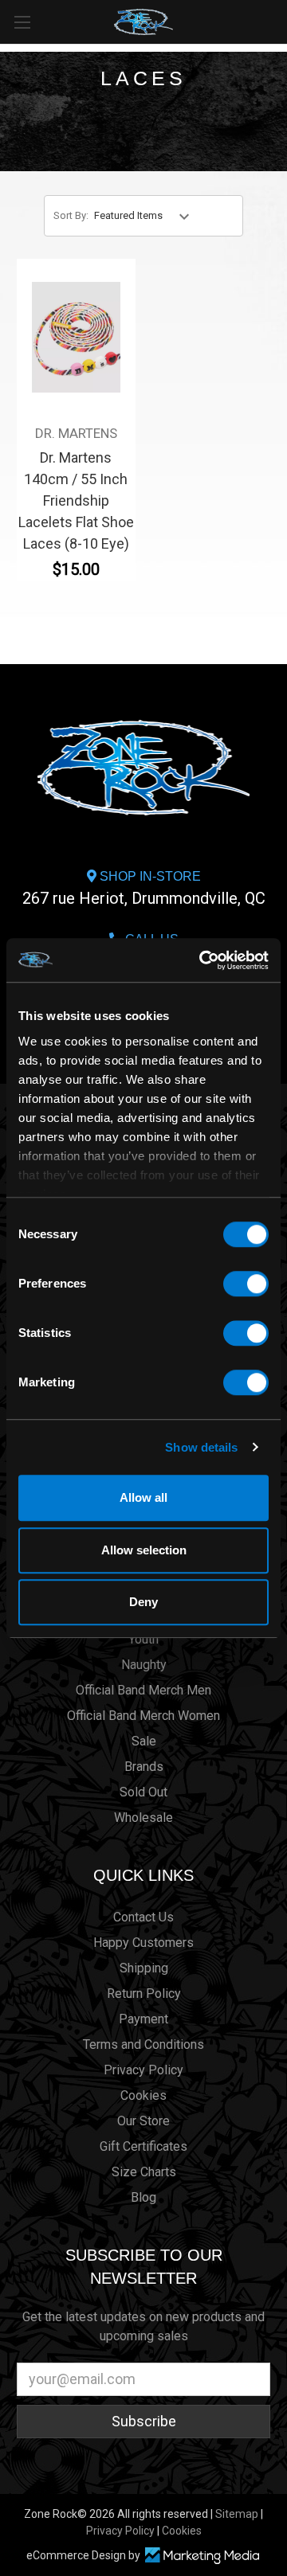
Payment (143, 2019)
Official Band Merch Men (143, 1690)
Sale (144, 1741)
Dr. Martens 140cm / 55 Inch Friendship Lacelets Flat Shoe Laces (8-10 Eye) (76, 500)
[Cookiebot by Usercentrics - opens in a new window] (202, 960)
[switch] (246, 1284)
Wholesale (143, 1818)
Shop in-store (144, 889)
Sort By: (71, 215)
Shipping (144, 1968)
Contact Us (143, 1917)
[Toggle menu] (22, 22)
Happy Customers (143, 1943)
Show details (201, 1447)
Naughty (144, 1665)
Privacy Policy (143, 2070)
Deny (143, 1602)
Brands (144, 1767)
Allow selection (144, 1550)
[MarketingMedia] (202, 2556)
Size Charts (144, 2172)
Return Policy (144, 1994)
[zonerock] (278, 21)
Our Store (143, 2121)
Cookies (143, 2095)
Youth (143, 1639)
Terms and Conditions (143, 2044)
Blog (143, 2197)
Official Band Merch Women (143, 1716)
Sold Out (143, 1792)
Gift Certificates (143, 2146)
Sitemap (237, 2514)
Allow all (143, 1497)
